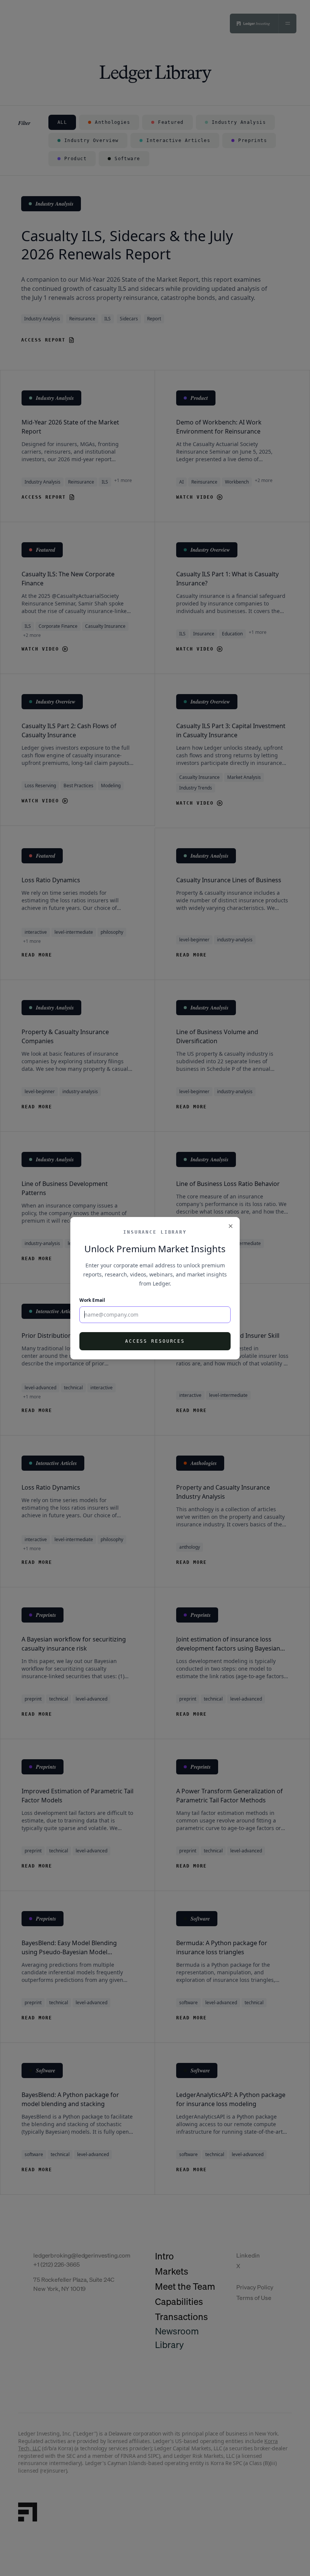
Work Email (92, 1300)
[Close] (231, 1226)
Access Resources (155, 1341)
